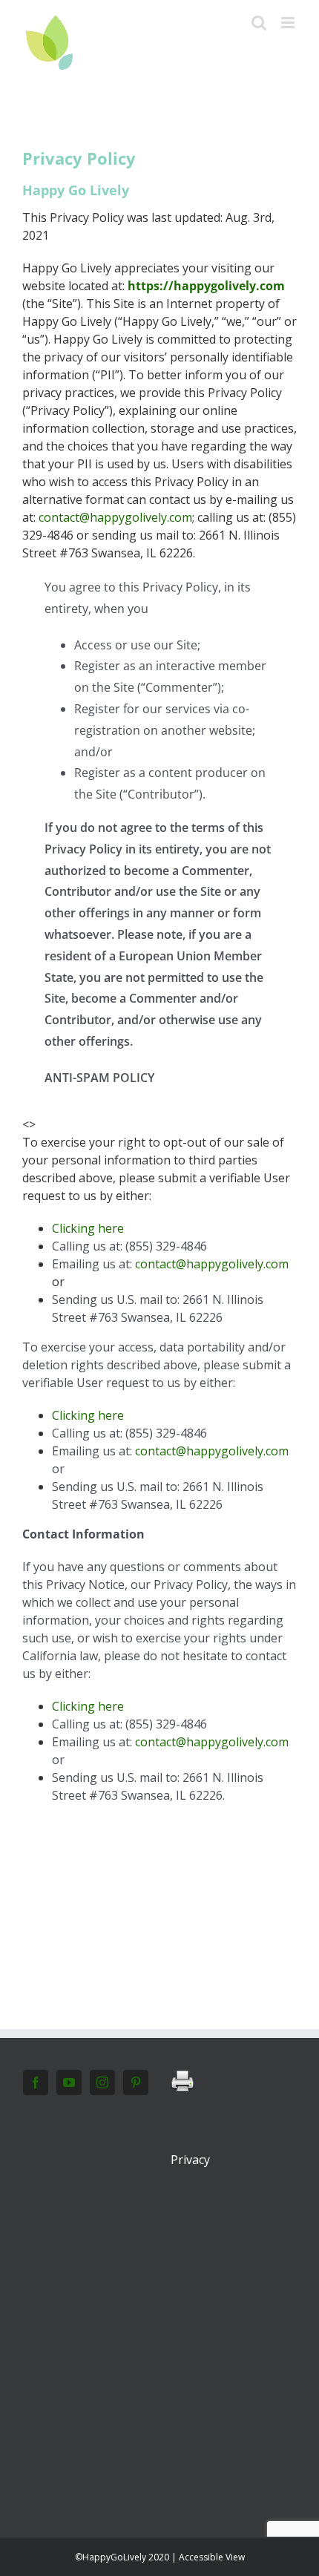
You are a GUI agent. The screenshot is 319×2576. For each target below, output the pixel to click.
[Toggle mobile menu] (289, 23)
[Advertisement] (159, 2310)
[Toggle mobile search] (259, 23)
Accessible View (212, 2557)
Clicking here (88, 1228)
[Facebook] (36, 2082)
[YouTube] (69, 2082)
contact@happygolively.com (115, 517)
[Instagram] (102, 2082)
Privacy (190, 2160)
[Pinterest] (136, 2082)
